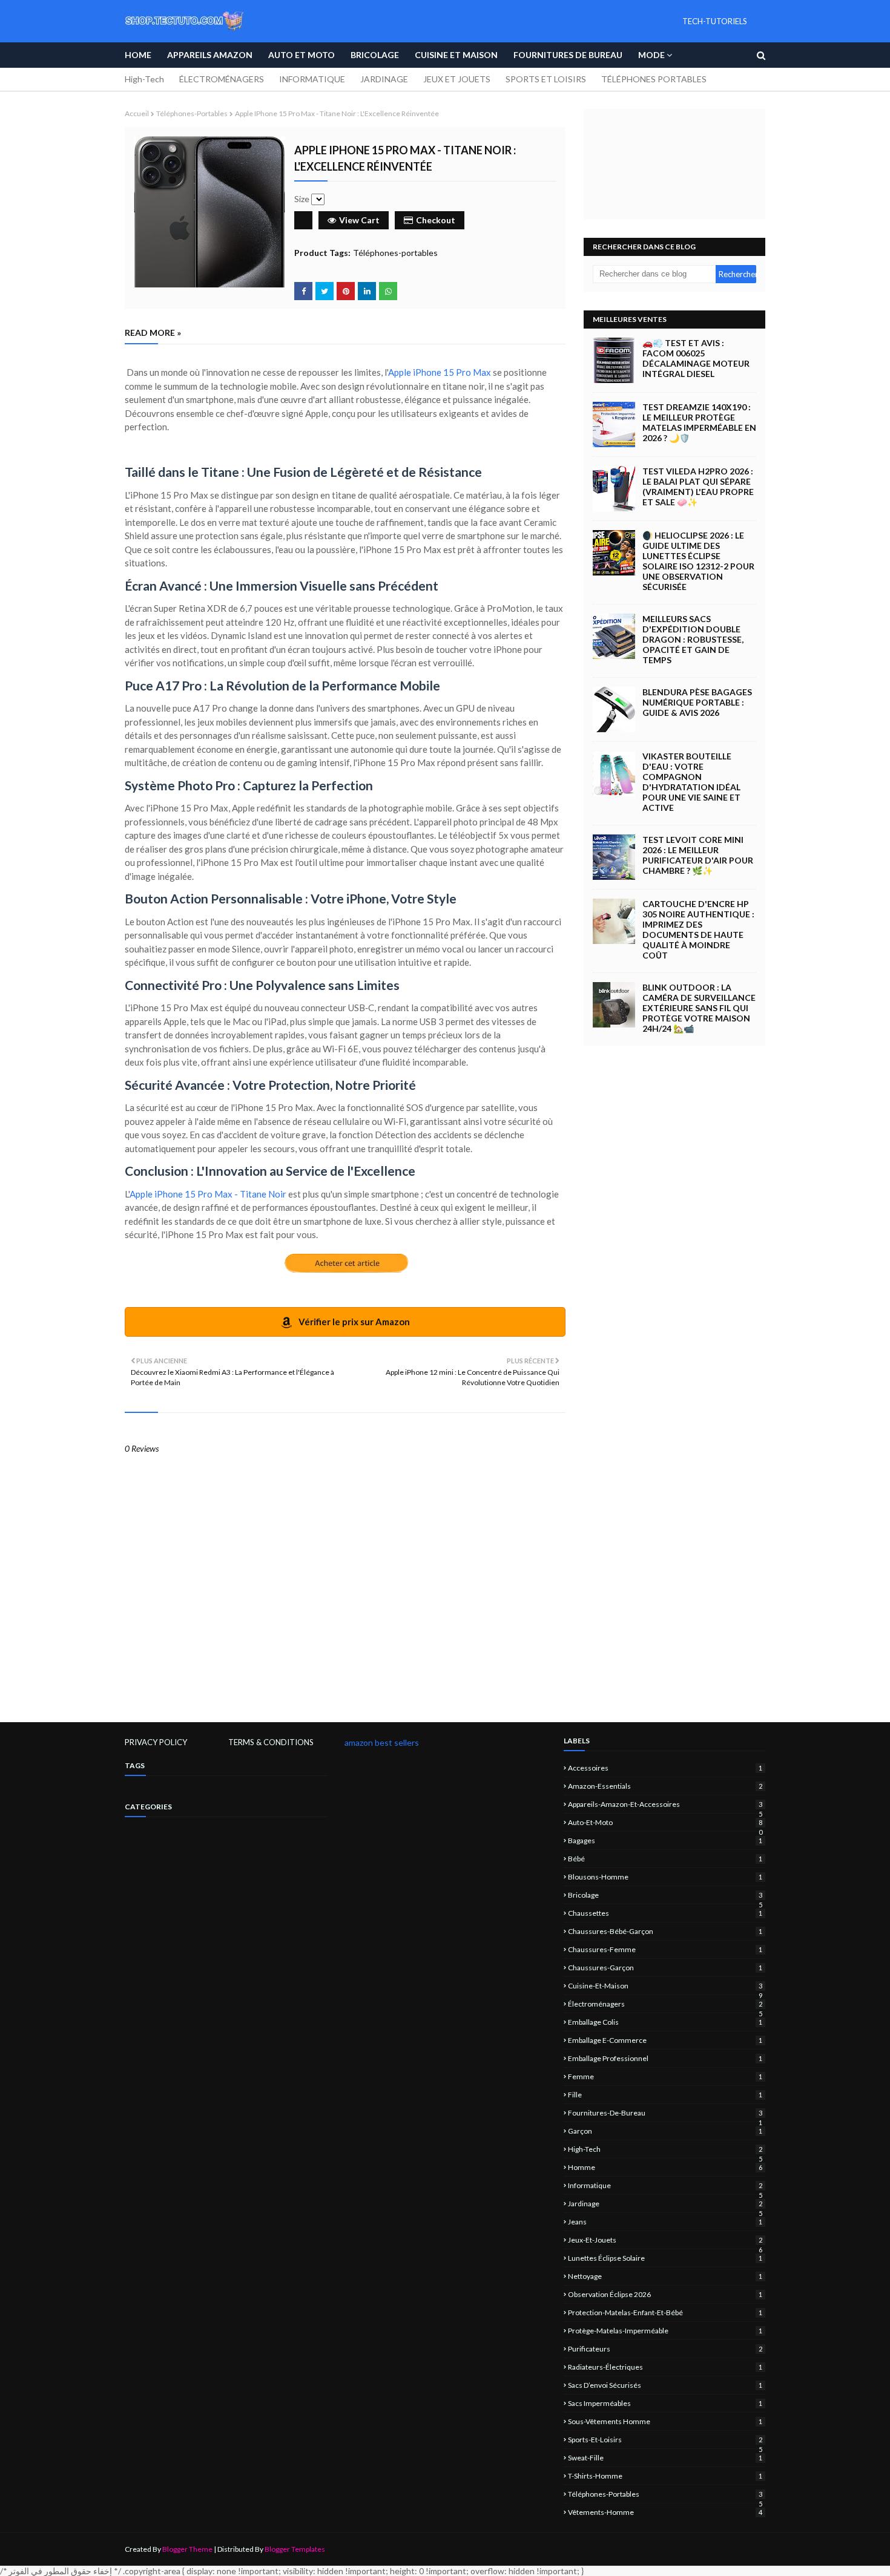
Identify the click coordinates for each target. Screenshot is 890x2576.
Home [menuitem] (138, 55)
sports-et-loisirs (665, 2440)
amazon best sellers (382, 1742)
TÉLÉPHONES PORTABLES (654, 79)
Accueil (137, 113)
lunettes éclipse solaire (665, 2258)
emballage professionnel (665, 2058)
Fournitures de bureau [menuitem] (568, 55)
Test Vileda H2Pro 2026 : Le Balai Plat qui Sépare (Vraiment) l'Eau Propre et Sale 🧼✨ (698, 487)
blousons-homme (665, 1877)
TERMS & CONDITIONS (271, 1742)
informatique (665, 2185)
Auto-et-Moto (665, 1822)
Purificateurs (665, 2349)
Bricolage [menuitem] (375, 55)
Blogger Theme (187, 2549)
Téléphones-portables (192, 113)
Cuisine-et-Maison (665, 1986)
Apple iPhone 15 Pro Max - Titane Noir (208, 1194)
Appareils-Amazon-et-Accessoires (665, 1804)
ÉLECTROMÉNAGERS (222, 79)
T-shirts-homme (665, 2476)
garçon (665, 2131)
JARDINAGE (384, 79)
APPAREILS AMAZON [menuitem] (210, 55)
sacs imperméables (665, 2403)
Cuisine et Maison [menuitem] (456, 55)
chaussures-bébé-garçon (665, 1931)
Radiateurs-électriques (665, 2367)
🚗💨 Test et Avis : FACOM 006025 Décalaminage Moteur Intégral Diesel (696, 358)
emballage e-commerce (665, 2040)
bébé (665, 1859)
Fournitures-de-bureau (665, 2113)
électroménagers (665, 2004)
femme (665, 2076)
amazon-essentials (665, 1786)
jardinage (665, 2204)
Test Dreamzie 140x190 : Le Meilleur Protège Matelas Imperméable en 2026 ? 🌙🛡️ (699, 422)
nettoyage (665, 2276)
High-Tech (144, 79)
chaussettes (665, 1913)
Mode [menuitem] (651, 55)
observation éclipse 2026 (665, 2294)
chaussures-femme (665, 1949)
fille (665, 2095)
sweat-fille (665, 2458)
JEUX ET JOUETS (457, 79)
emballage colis (665, 2022)
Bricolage (665, 1895)
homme (665, 2167)
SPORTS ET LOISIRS (546, 79)
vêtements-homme (665, 2512)
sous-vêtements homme (665, 2421)
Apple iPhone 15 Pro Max (440, 372)
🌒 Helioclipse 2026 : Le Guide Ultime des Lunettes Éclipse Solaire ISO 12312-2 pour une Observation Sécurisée (698, 561)
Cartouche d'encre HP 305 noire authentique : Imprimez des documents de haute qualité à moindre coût (698, 929)
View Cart (359, 220)
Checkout (436, 220)
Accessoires (665, 1768)
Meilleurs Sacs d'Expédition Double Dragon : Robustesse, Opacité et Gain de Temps (693, 639)
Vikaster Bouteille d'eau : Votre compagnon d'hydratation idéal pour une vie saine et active (691, 782)
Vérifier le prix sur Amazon (353, 1322)
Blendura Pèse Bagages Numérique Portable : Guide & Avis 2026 (697, 702)
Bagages (665, 1840)
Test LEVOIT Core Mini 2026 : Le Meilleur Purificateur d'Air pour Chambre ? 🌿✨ (698, 855)
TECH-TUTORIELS (715, 21)
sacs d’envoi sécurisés (665, 2385)
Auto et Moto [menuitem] (302, 55)
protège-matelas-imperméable (665, 2331)
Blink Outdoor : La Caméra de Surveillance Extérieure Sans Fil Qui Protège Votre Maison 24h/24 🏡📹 (699, 1008)
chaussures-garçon (665, 1968)
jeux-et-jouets (665, 2240)
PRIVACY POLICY (156, 1742)
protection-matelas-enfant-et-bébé (665, 2312)
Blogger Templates (295, 2549)
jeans (665, 2222)
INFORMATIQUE (312, 79)
